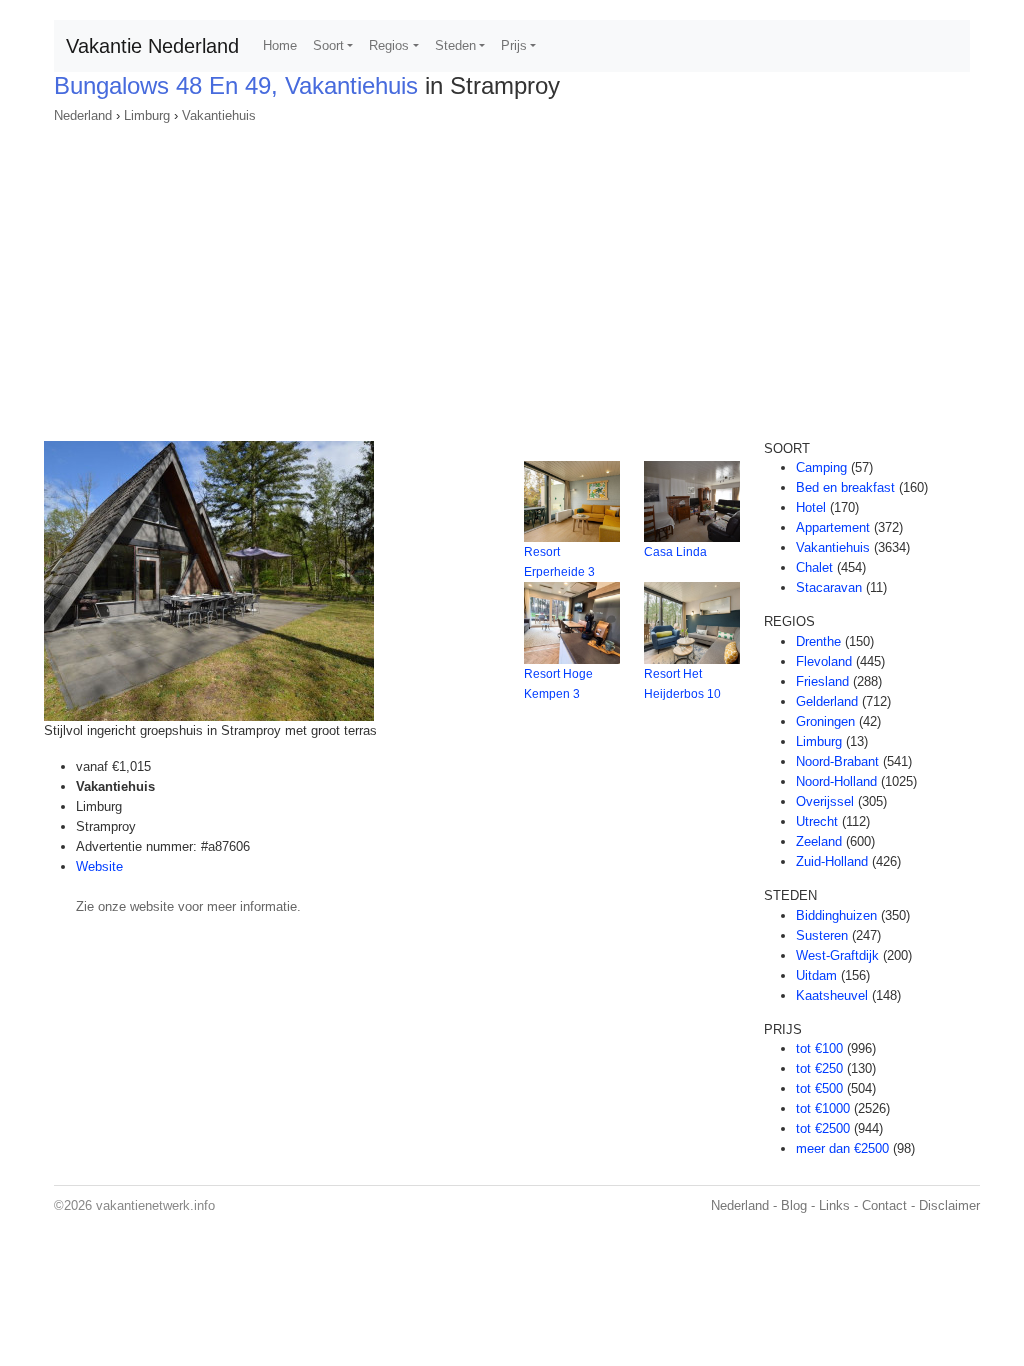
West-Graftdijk (837, 955)
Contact (884, 1205)
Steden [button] (455, 45)
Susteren (822, 935)
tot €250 (819, 1068)
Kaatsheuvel (832, 995)
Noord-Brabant (837, 761)
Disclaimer (949, 1205)
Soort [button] (328, 45)
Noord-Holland (836, 781)
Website (99, 866)
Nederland (83, 115)
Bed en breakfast (845, 487)
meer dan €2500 (842, 1148)
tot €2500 (823, 1128)
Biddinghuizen (836, 915)
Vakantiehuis (219, 115)
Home (280, 45)
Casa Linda (675, 552)
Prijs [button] (514, 45)
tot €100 (819, 1048)
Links (834, 1205)
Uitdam (816, 975)
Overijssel (825, 801)
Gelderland (827, 701)
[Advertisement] (512, 276)
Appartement (833, 527)
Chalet (814, 567)
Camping (821, 467)
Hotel (811, 507)
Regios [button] (389, 45)
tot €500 (819, 1088)
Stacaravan (829, 587)
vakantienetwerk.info (155, 1205)
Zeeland (819, 841)
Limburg (147, 115)
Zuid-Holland (832, 861)
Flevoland (824, 661)
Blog (794, 1205)
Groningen (825, 721)
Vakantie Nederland (152, 46)
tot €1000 (823, 1108)
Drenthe (818, 641)
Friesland (822, 681)
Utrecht (817, 821)
